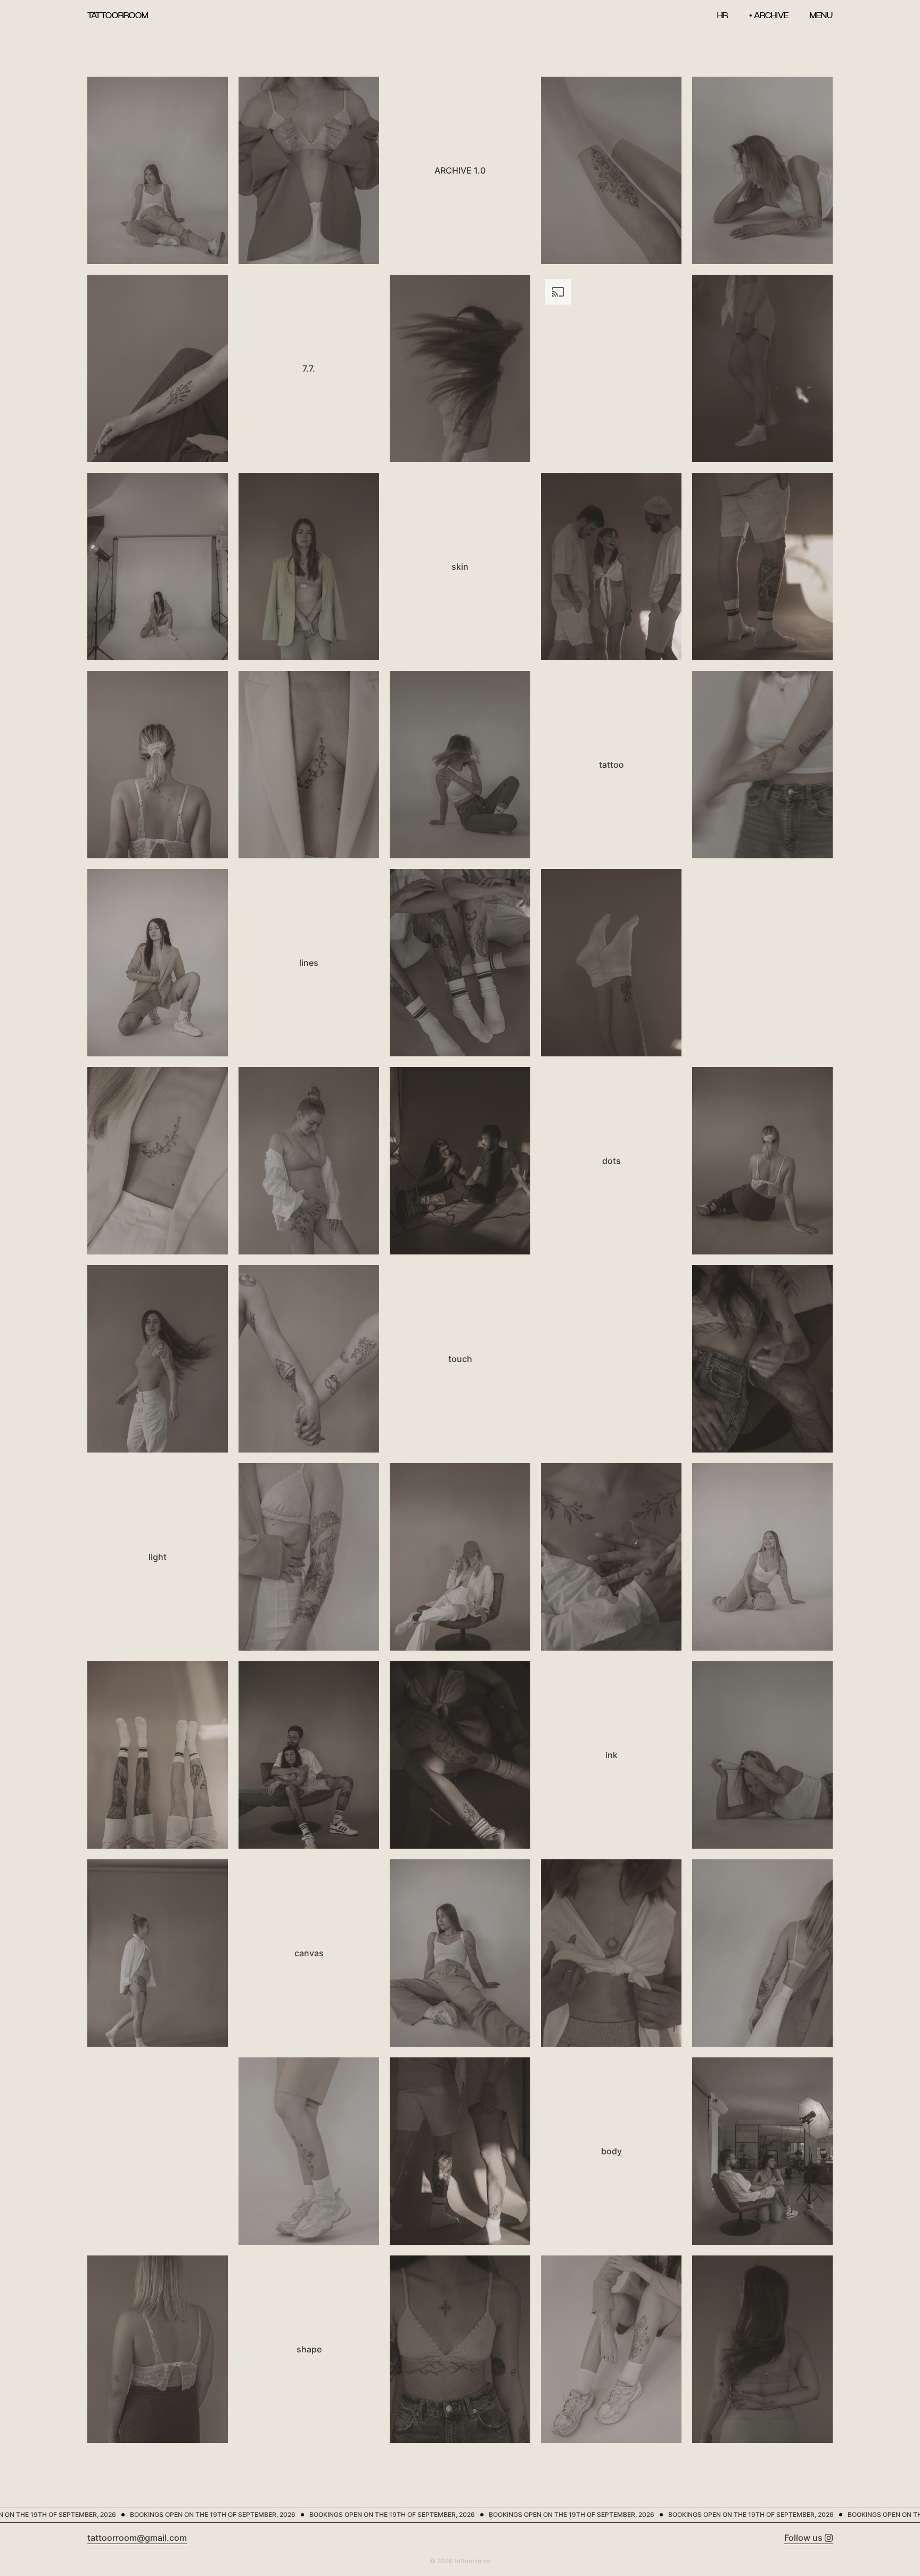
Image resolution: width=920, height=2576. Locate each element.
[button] (821, 15)
